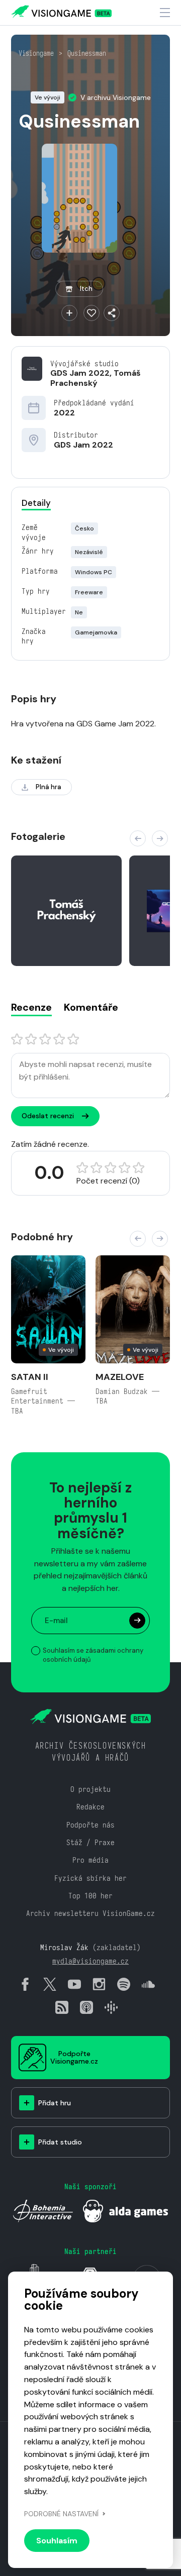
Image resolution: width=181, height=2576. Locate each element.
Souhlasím (57, 2541)
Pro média (90, 1860)
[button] (138, 838)
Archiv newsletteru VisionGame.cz (90, 1913)
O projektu (90, 1789)
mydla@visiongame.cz (90, 1961)
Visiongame (36, 53)
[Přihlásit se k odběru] (137, 1621)
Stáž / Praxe (90, 1842)
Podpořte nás (90, 1825)
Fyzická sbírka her (90, 1878)
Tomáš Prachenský (96, 378)
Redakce (90, 1807)
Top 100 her (90, 1896)
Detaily (36, 503)
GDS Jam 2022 (80, 373)
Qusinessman (87, 53)
